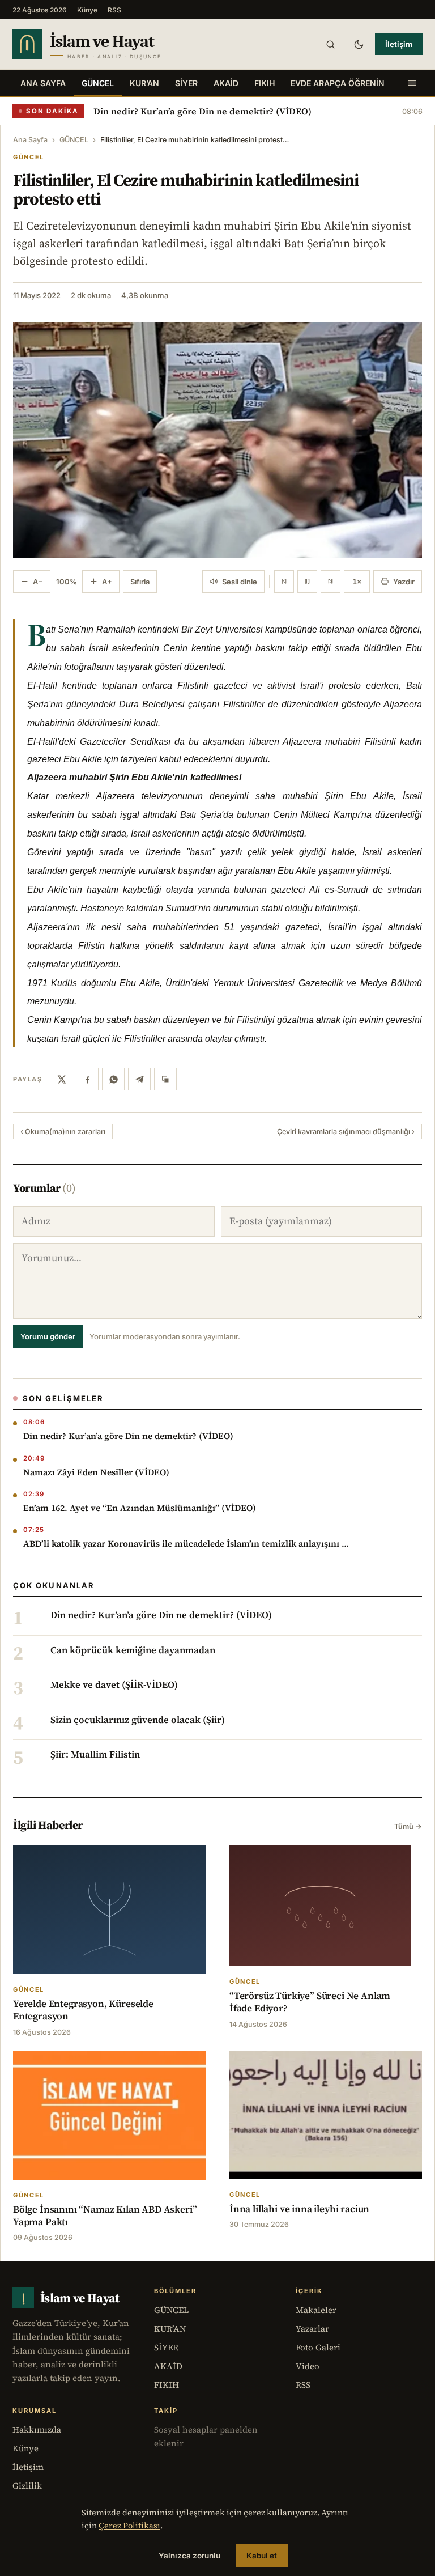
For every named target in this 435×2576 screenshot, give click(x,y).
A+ (107, 582)
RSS (114, 10)
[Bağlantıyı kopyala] (165, 1079)
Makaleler (316, 2310)
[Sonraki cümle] (330, 582)
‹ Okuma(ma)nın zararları (63, 1132)
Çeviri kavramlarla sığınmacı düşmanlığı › (346, 1132)
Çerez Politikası (129, 2526)
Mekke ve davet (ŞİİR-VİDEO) (114, 1685)
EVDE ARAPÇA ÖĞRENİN (338, 83)
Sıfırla (140, 582)
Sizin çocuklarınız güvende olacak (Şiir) (138, 1720)
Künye (87, 10)
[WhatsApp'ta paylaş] (113, 1079)
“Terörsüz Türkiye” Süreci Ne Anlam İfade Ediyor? (310, 2002)
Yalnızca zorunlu (189, 2556)
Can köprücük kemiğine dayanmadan (133, 1650)
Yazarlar (312, 2329)
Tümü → (408, 1826)
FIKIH (265, 83)
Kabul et (262, 2556)
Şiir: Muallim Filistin (95, 1755)
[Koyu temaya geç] (359, 44)
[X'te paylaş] (61, 1079)
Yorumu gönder (48, 1336)
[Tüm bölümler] (412, 83)
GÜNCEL (98, 83)
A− (38, 582)
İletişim (399, 44)
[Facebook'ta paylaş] (87, 1079)
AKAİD (226, 83)
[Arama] (330, 44)
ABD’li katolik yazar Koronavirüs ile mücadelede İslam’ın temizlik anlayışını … (186, 1544)
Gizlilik (27, 2486)
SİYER (186, 83)
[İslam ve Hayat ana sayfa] (109, 44)
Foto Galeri (318, 2347)
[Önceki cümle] (284, 582)
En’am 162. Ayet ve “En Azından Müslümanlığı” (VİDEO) (140, 1508)
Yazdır (404, 582)
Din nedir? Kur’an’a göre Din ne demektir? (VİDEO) (202, 111)
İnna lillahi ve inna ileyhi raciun (299, 2209)
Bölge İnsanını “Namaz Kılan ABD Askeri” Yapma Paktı (105, 2216)
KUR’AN (144, 83)
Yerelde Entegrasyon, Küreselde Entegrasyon (83, 2010)
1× (357, 582)
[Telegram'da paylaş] (139, 1079)
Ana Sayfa (43, 83)
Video (308, 2366)
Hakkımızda (37, 2429)
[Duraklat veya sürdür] (307, 582)
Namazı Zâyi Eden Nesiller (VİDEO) (96, 1472)
